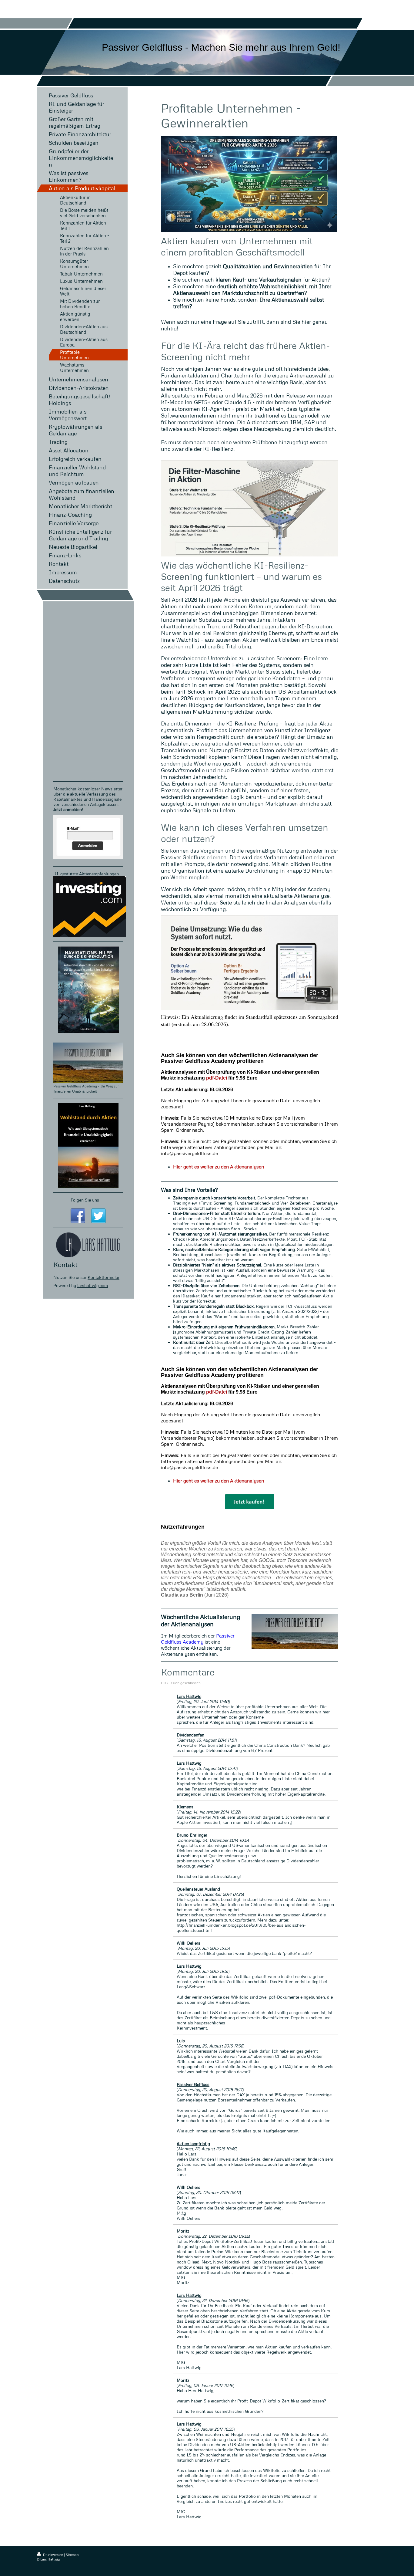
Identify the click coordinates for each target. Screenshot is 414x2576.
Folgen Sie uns (85, 1200)
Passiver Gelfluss (193, 2084)
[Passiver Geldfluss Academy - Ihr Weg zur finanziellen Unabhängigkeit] (88, 1063)
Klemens (185, 1807)
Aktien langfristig (193, 2143)
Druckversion (53, 2555)
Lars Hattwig (189, 1696)
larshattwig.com (93, 1285)
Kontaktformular (103, 1277)
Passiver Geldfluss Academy (198, 1639)
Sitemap (72, 2555)
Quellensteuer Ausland (198, 1889)
